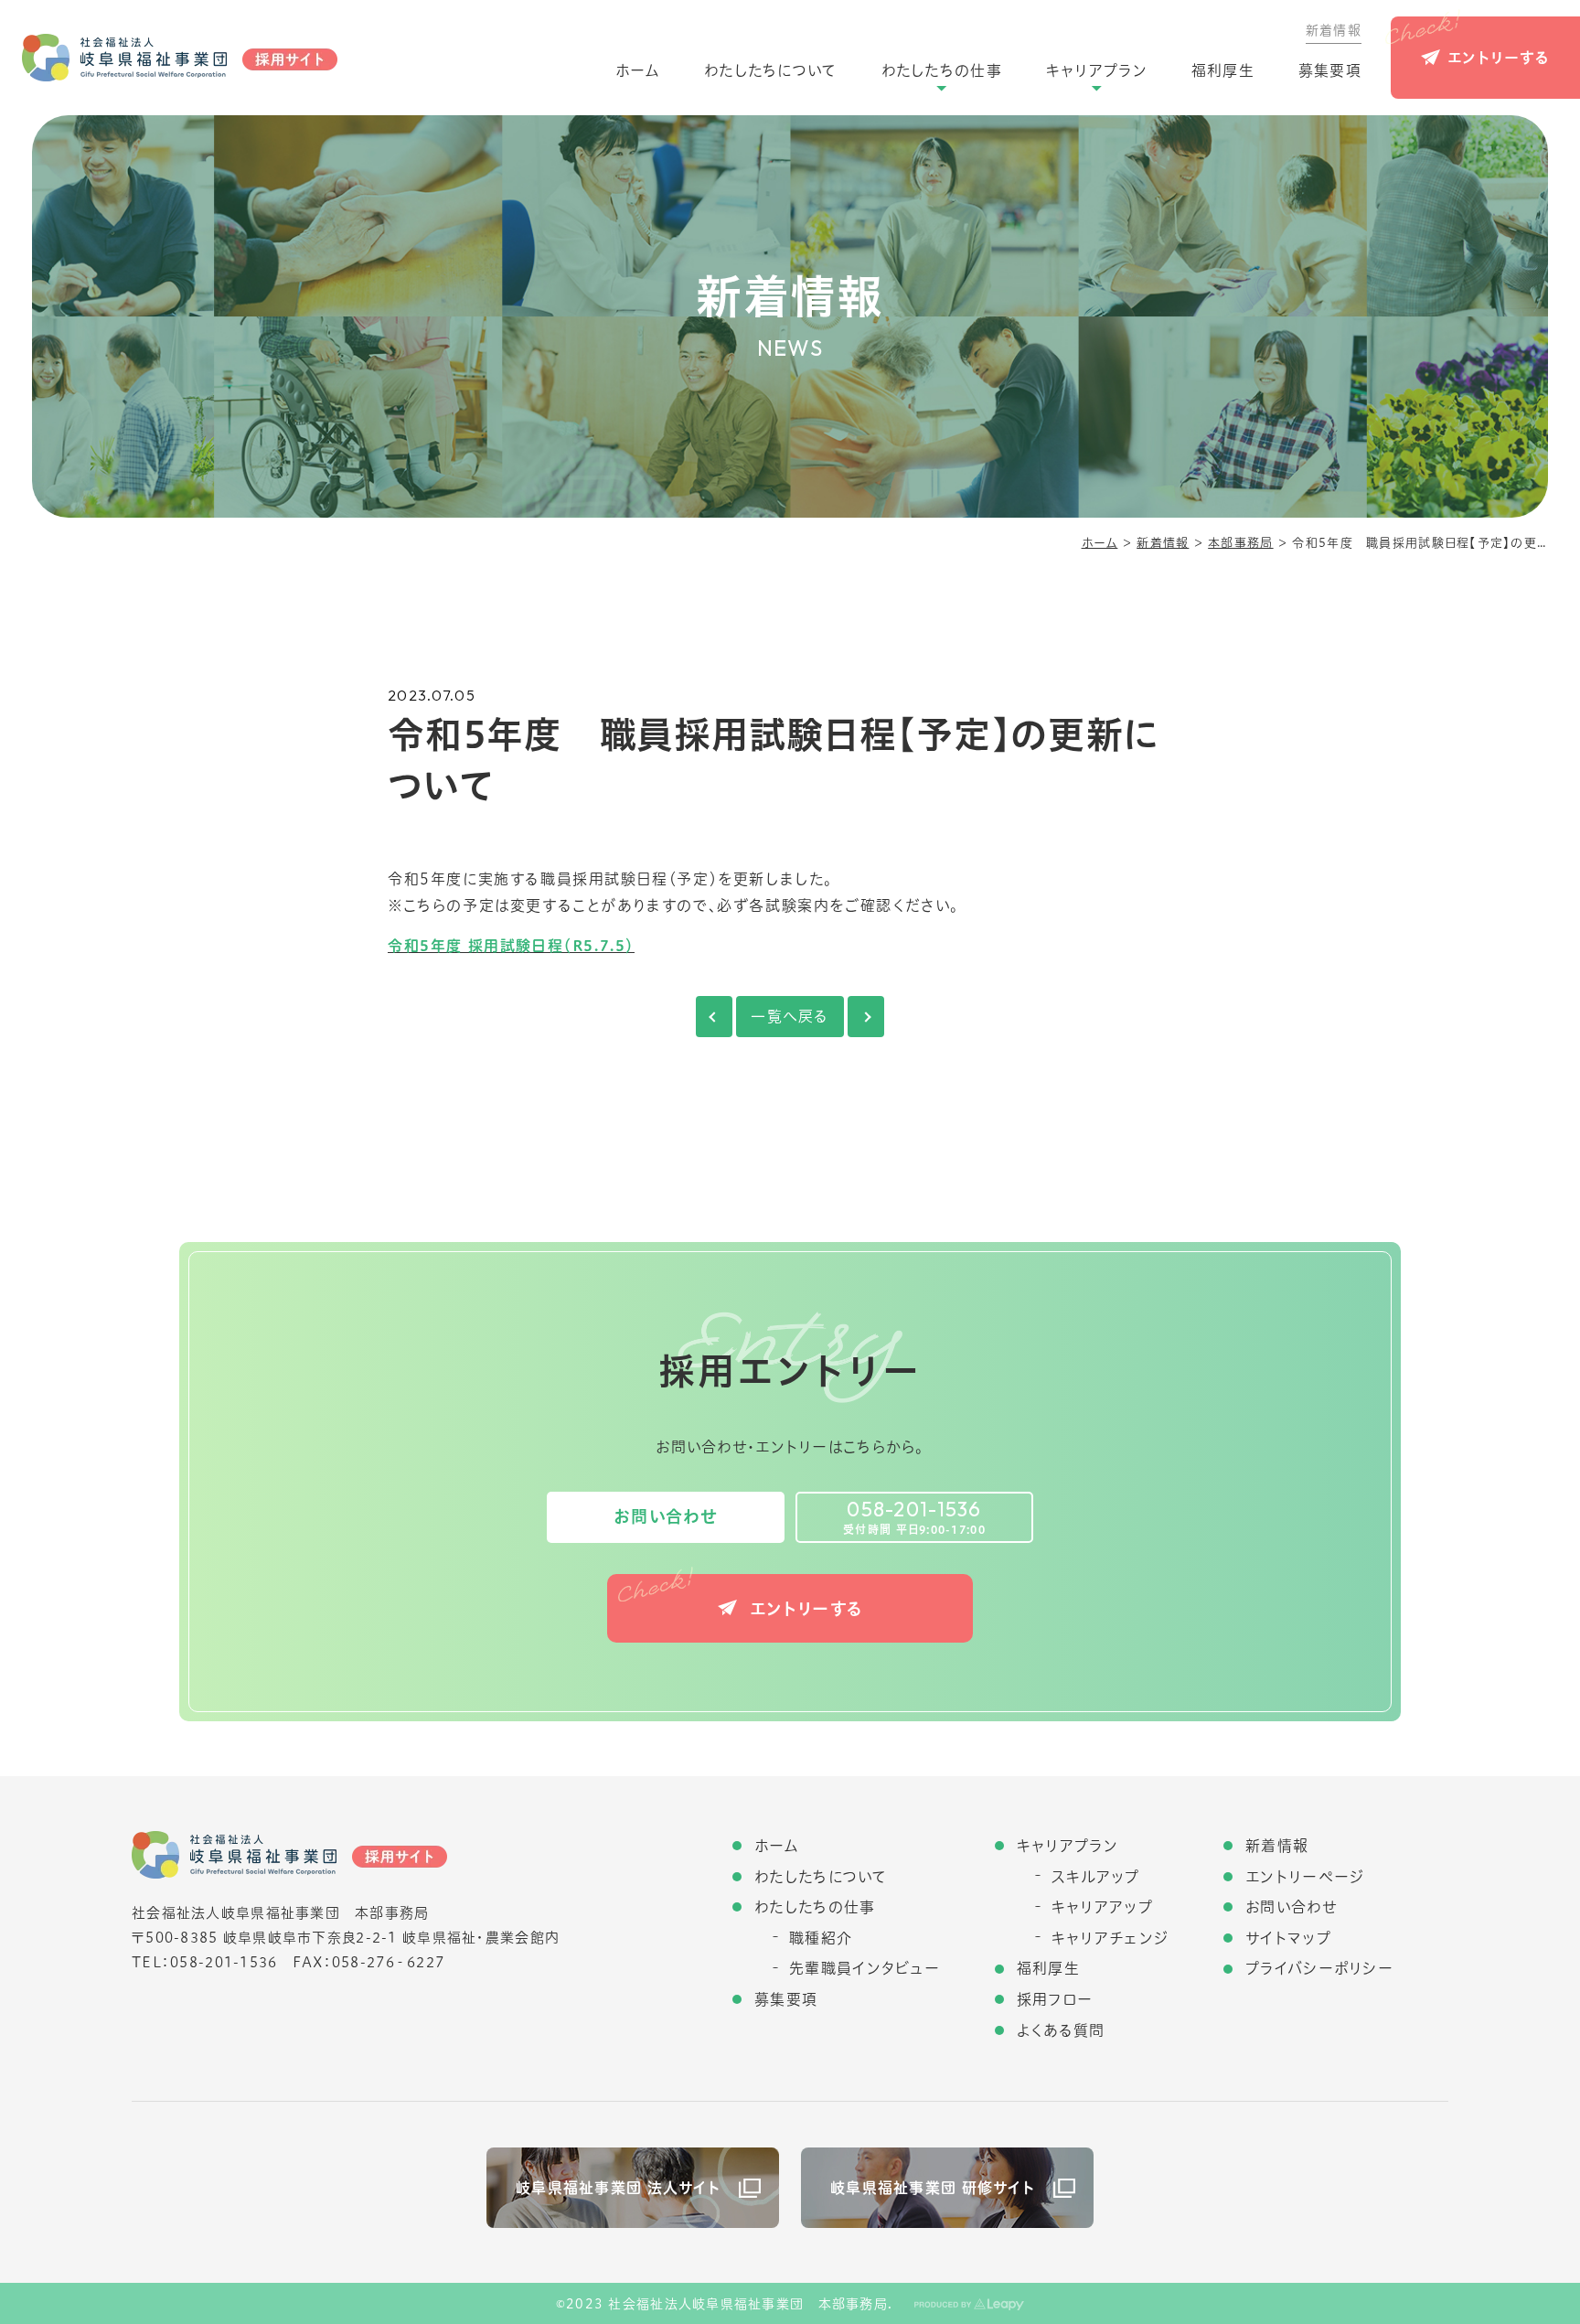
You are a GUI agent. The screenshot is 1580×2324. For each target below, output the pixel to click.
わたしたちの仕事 (942, 70)
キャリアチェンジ (1110, 1938)
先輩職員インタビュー (865, 1968)
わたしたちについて (771, 70)
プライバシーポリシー (1319, 1968)
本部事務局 (1240, 543)
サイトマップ (1288, 1938)
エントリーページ (1305, 1877)
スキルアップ (1096, 1877)
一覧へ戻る (790, 1016)
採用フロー (1055, 1999)
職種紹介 (821, 1938)
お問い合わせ (666, 1516)
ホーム (638, 70)
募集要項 (1330, 70)
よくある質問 (1061, 2030)
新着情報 (1334, 30)
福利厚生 (1223, 70)
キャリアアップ (1102, 1907)
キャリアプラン (1097, 70)
